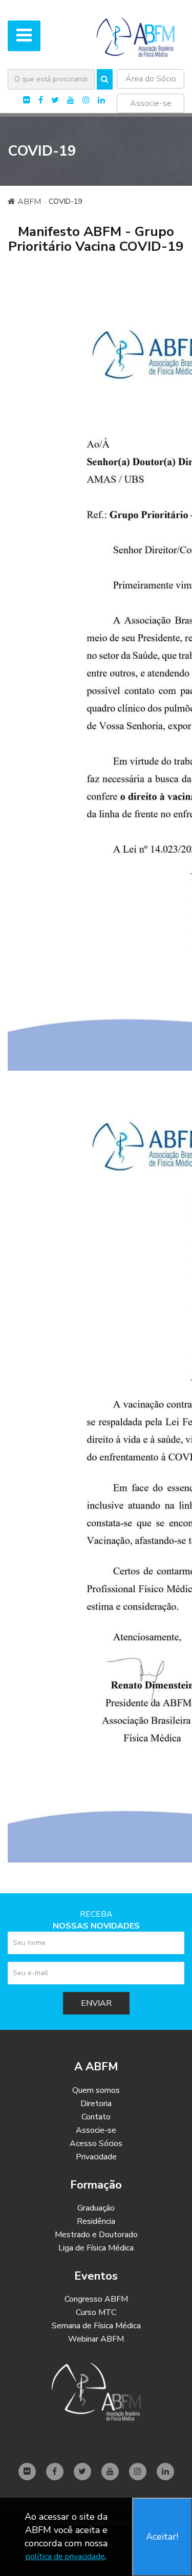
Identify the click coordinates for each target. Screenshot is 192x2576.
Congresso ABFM (96, 2299)
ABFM (28, 202)
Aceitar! (162, 2537)
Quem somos (96, 2090)
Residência (96, 2221)
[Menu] (24, 36)
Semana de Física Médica (96, 2326)
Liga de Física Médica (96, 2248)
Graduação (96, 2208)
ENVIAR (96, 2003)
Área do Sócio (151, 79)
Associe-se (151, 103)
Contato (96, 2117)
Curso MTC (96, 2312)
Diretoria (96, 2104)
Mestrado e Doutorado (96, 2235)
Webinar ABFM (96, 2339)
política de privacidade (65, 2557)
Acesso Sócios (96, 2144)
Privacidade (96, 2157)
